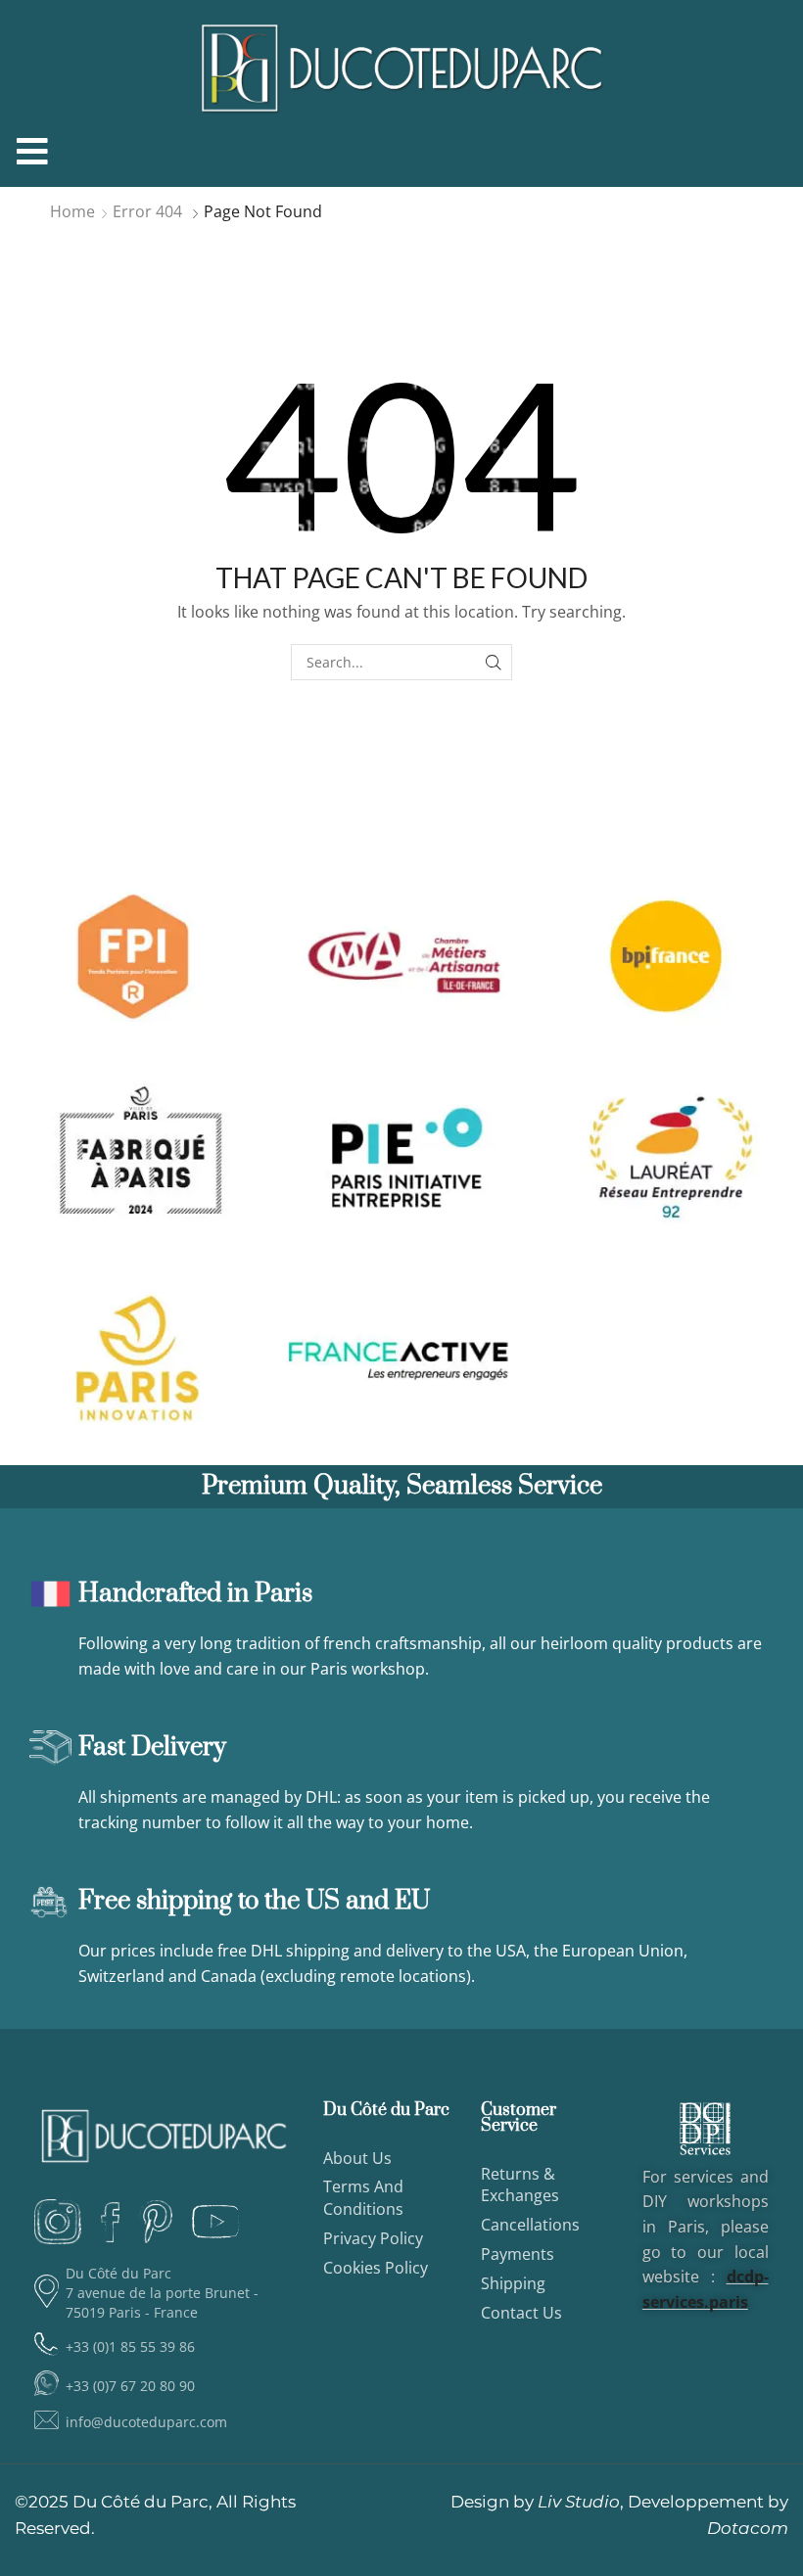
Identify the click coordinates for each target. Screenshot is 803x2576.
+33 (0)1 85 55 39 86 (130, 2346)
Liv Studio (579, 2502)
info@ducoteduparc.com (146, 2422)
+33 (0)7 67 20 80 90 (130, 2386)
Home (72, 211)
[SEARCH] (494, 662)
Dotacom (748, 2528)
